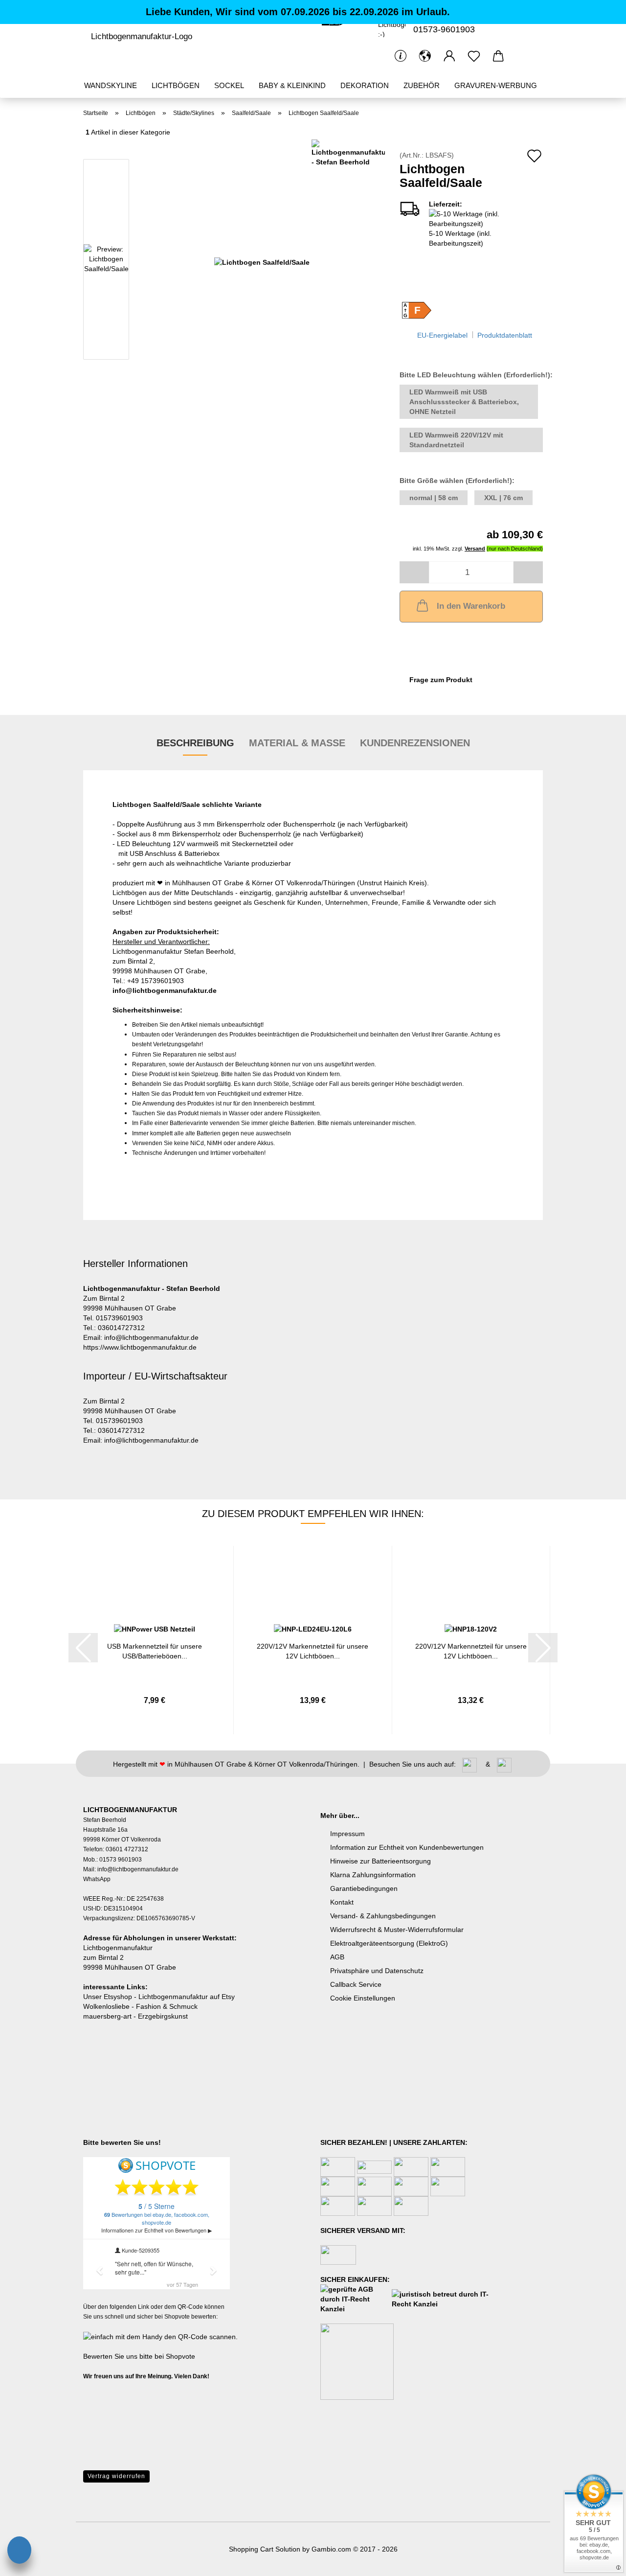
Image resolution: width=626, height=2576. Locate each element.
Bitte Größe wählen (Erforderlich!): (457, 481)
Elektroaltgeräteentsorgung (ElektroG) (389, 1943)
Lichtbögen (176, 85)
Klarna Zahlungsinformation (373, 1875)
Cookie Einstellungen (363, 1998)
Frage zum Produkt (441, 680)
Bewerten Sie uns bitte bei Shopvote (139, 2356)
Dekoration (365, 85)
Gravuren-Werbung (496, 85)
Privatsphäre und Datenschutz (377, 1971)
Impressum (347, 1834)
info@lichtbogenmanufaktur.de (165, 990)
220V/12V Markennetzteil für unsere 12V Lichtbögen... (313, 1650)
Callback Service (356, 1984)
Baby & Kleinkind (292, 85)
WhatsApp (97, 1879)
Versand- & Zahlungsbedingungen (383, 1916)
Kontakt (342, 1902)
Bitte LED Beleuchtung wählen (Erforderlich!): (471, 375)
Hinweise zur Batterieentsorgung (380, 1861)
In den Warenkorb (471, 606)
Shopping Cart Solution (265, 2549)
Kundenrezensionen (415, 743)
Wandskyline (111, 85)
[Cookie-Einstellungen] (19, 2552)
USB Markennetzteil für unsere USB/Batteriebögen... (155, 1650)
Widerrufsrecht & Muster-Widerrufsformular (397, 1930)
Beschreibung (195, 743)
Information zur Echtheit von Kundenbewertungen (407, 1847)
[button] (425, 56)
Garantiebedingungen (364, 1888)
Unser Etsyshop (108, 1997)
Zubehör (422, 85)
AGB (337, 1957)
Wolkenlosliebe (106, 2006)
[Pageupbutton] (27, 2525)
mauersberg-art (107, 2016)
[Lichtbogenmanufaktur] (141, 37)
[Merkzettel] (474, 56)
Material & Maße (297, 743)
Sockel (229, 85)
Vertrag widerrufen (116, 2476)
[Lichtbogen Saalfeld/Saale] (262, 261)
